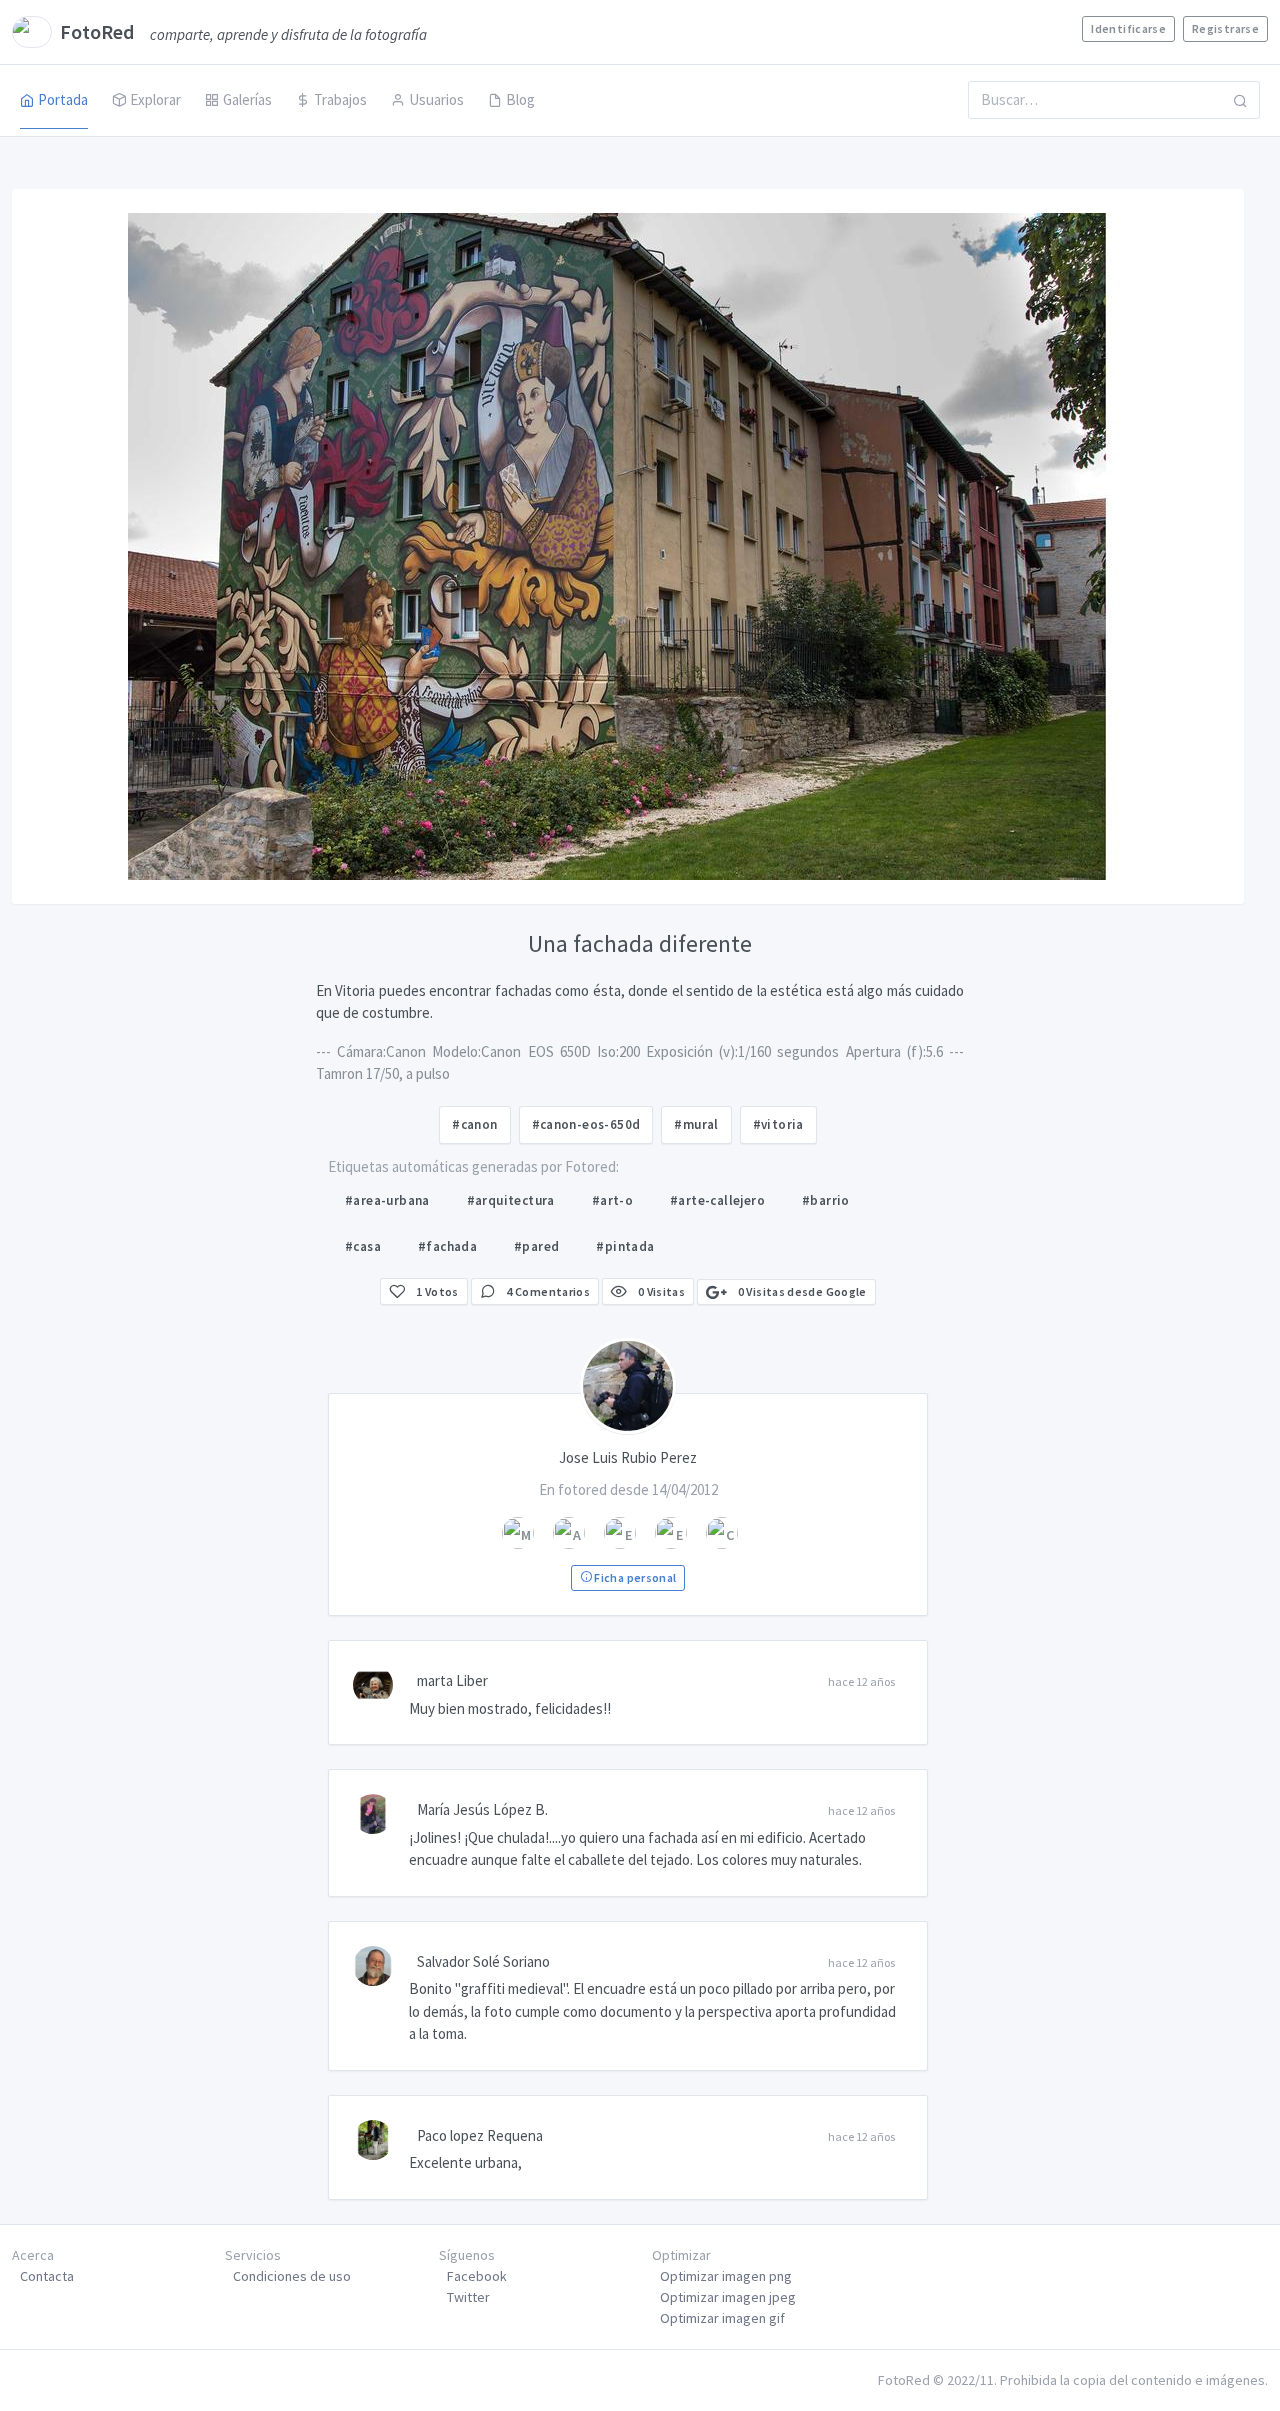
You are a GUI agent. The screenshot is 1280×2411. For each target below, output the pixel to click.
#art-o (612, 1200)
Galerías (247, 99)
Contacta (47, 2276)
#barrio (826, 1200)
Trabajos (340, 99)
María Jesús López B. (482, 1809)
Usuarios (436, 99)
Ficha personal (634, 1577)
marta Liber (452, 1680)
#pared (536, 1246)
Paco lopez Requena (480, 2135)
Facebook (477, 2276)
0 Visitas (660, 1291)
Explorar (155, 99)
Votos (437, 1291)
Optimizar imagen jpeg (728, 2297)
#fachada (447, 1246)
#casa (363, 1246)
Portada (63, 99)
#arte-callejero (717, 1200)
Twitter (468, 2297)
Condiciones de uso (292, 2276)
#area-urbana (387, 1200)
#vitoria (778, 1124)
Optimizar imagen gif (722, 2318)
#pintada (625, 1246)
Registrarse (1225, 28)
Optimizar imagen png (726, 2276)
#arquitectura (511, 1200)
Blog (520, 99)
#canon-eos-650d (586, 1124)
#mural (696, 1124)
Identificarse (1128, 28)
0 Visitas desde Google (800, 1291)
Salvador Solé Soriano (483, 1961)
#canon (474, 1124)
